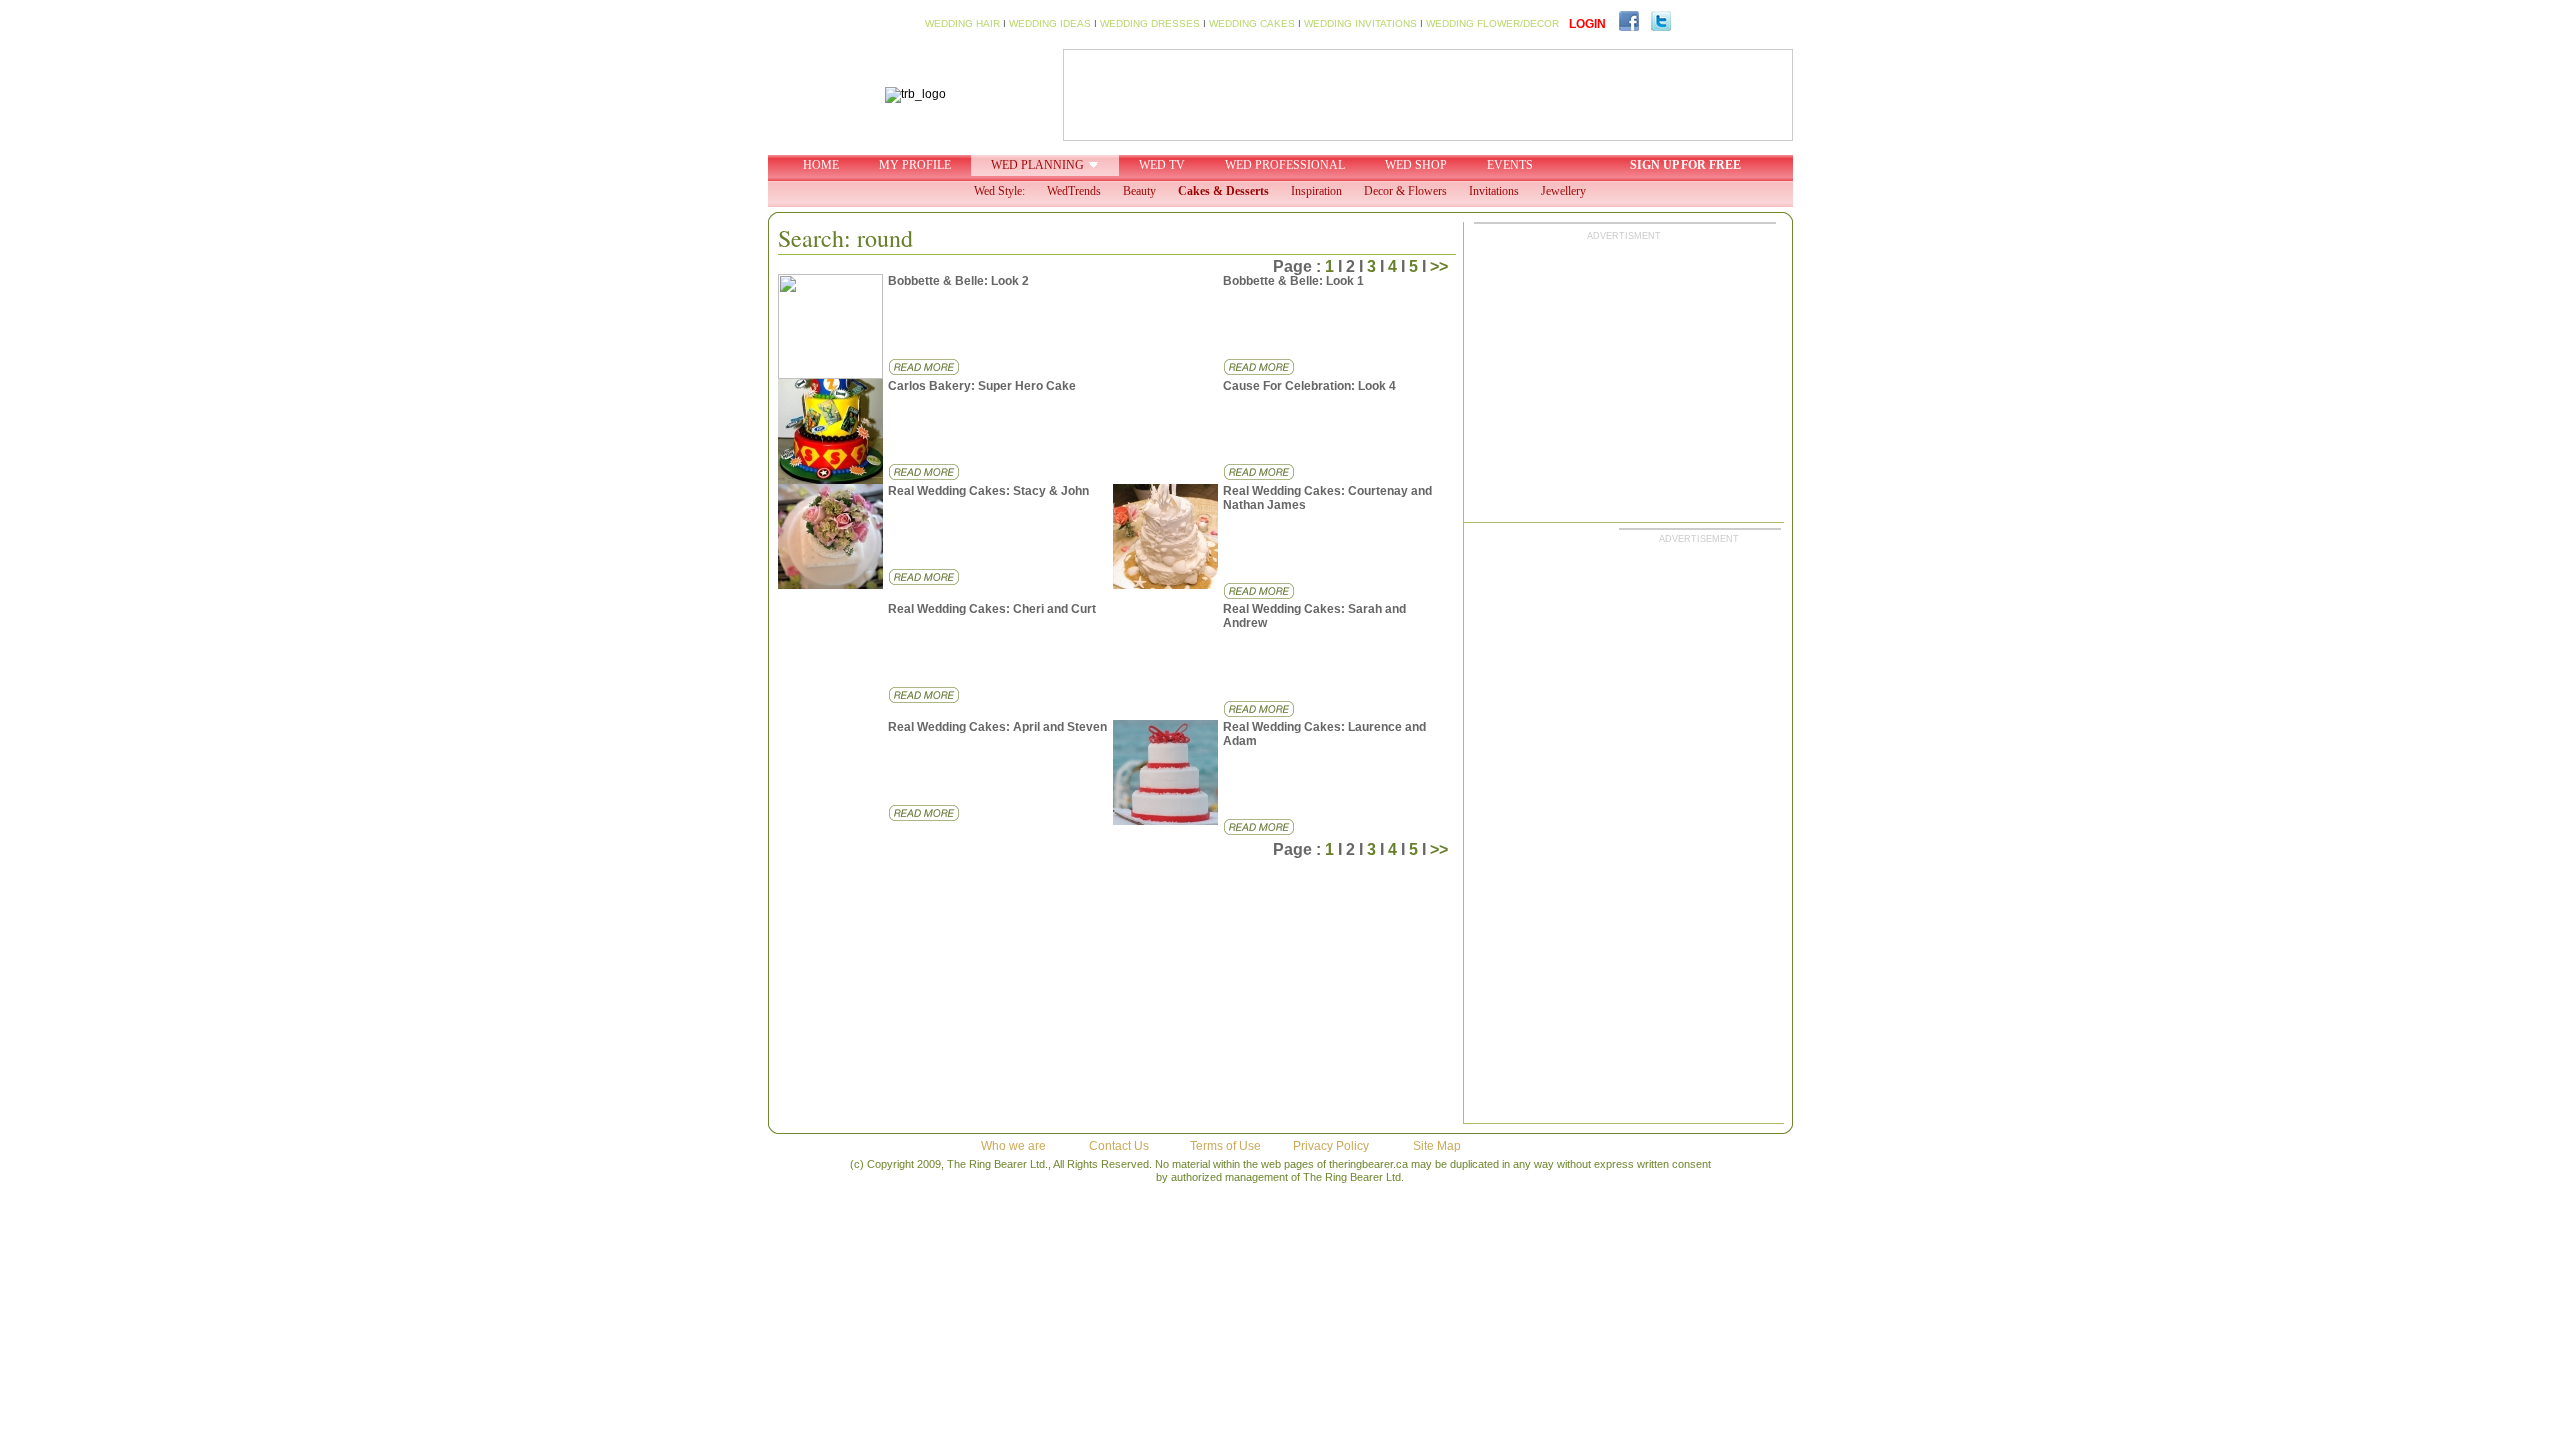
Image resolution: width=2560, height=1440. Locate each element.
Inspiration (1316, 191)
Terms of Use (1225, 1146)
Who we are (1013, 1146)
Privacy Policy (1331, 1146)
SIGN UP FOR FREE (1685, 165)
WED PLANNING (1037, 165)
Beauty (1139, 191)
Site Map (1437, 1146)
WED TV (1162, 165)
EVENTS (1510, 165)
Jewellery (1563, 191)
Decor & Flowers (1405, 191)
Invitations (1494, 191)
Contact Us (1119, 1146)
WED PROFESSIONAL (1285, 165)
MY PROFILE (915, 165)
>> (1439, 266)
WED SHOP (1416, 165)
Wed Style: (999, 191)
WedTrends (1074, 191)
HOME (821, 165)
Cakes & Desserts (1223, 191)
